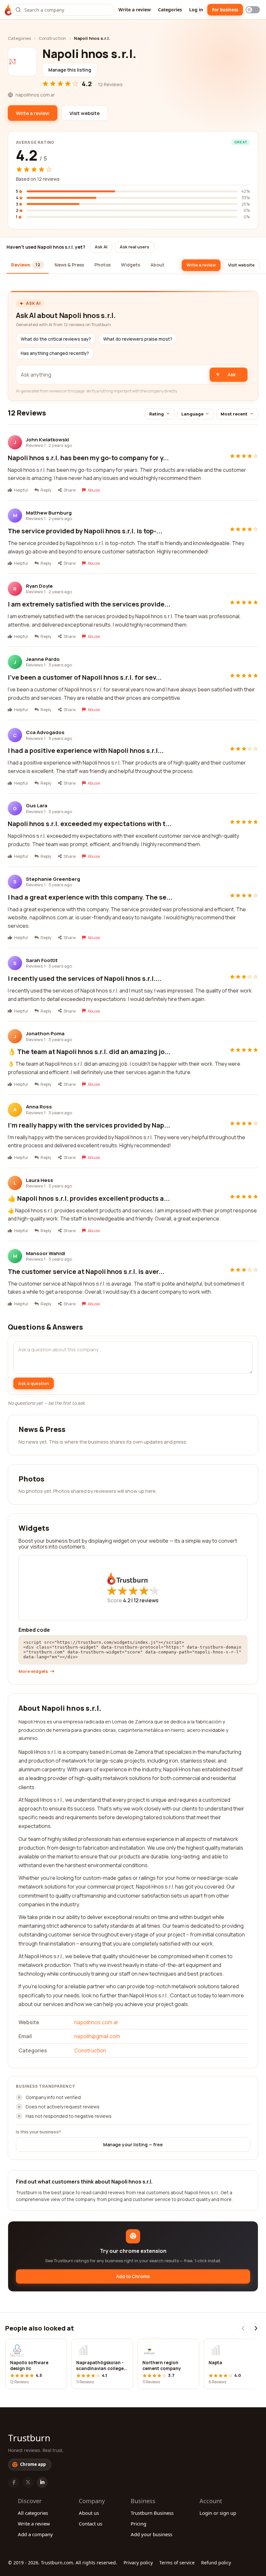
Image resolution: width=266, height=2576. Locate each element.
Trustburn (29, 2438)
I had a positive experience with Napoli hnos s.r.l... (86, 750)
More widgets (33, 1671)
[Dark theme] (253, 10)
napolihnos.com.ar (96, 2022)
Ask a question (34, 1383)
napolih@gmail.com (97, 2036)
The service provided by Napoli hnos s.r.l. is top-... (85, 531)
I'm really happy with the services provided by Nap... (89, 1125)
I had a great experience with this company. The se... (90, 897)
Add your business (151, 2534)
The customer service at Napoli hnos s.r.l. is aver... (86, 1271)
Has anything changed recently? (55, 353)
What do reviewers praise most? (138, 339)
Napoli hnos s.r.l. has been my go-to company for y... (88, 458)
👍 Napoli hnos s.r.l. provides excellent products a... (89, 1198)
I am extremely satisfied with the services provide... (89, 604)
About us (89, 2513)
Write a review (135, 10)
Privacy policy (138, 2563)
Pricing (139, 2524)
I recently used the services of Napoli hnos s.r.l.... (85, 978)
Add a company (35, 2534)
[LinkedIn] (42, 2482)
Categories (170, 10)
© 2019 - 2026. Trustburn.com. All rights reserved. (63, 2563)
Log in (196, 10)
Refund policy (216, 2563)
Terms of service (177, 2563)
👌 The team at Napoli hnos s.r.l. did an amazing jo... (89, 1052)
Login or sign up (218, 2513)
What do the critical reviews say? (56, 339)
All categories (33, 2513)
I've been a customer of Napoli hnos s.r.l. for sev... (85, 677)
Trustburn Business (152, 2513)
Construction (52, 38)
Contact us (91, 2524)
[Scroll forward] (256, 2328)
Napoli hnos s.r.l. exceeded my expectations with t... (90, 824)
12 (146, 1600)
